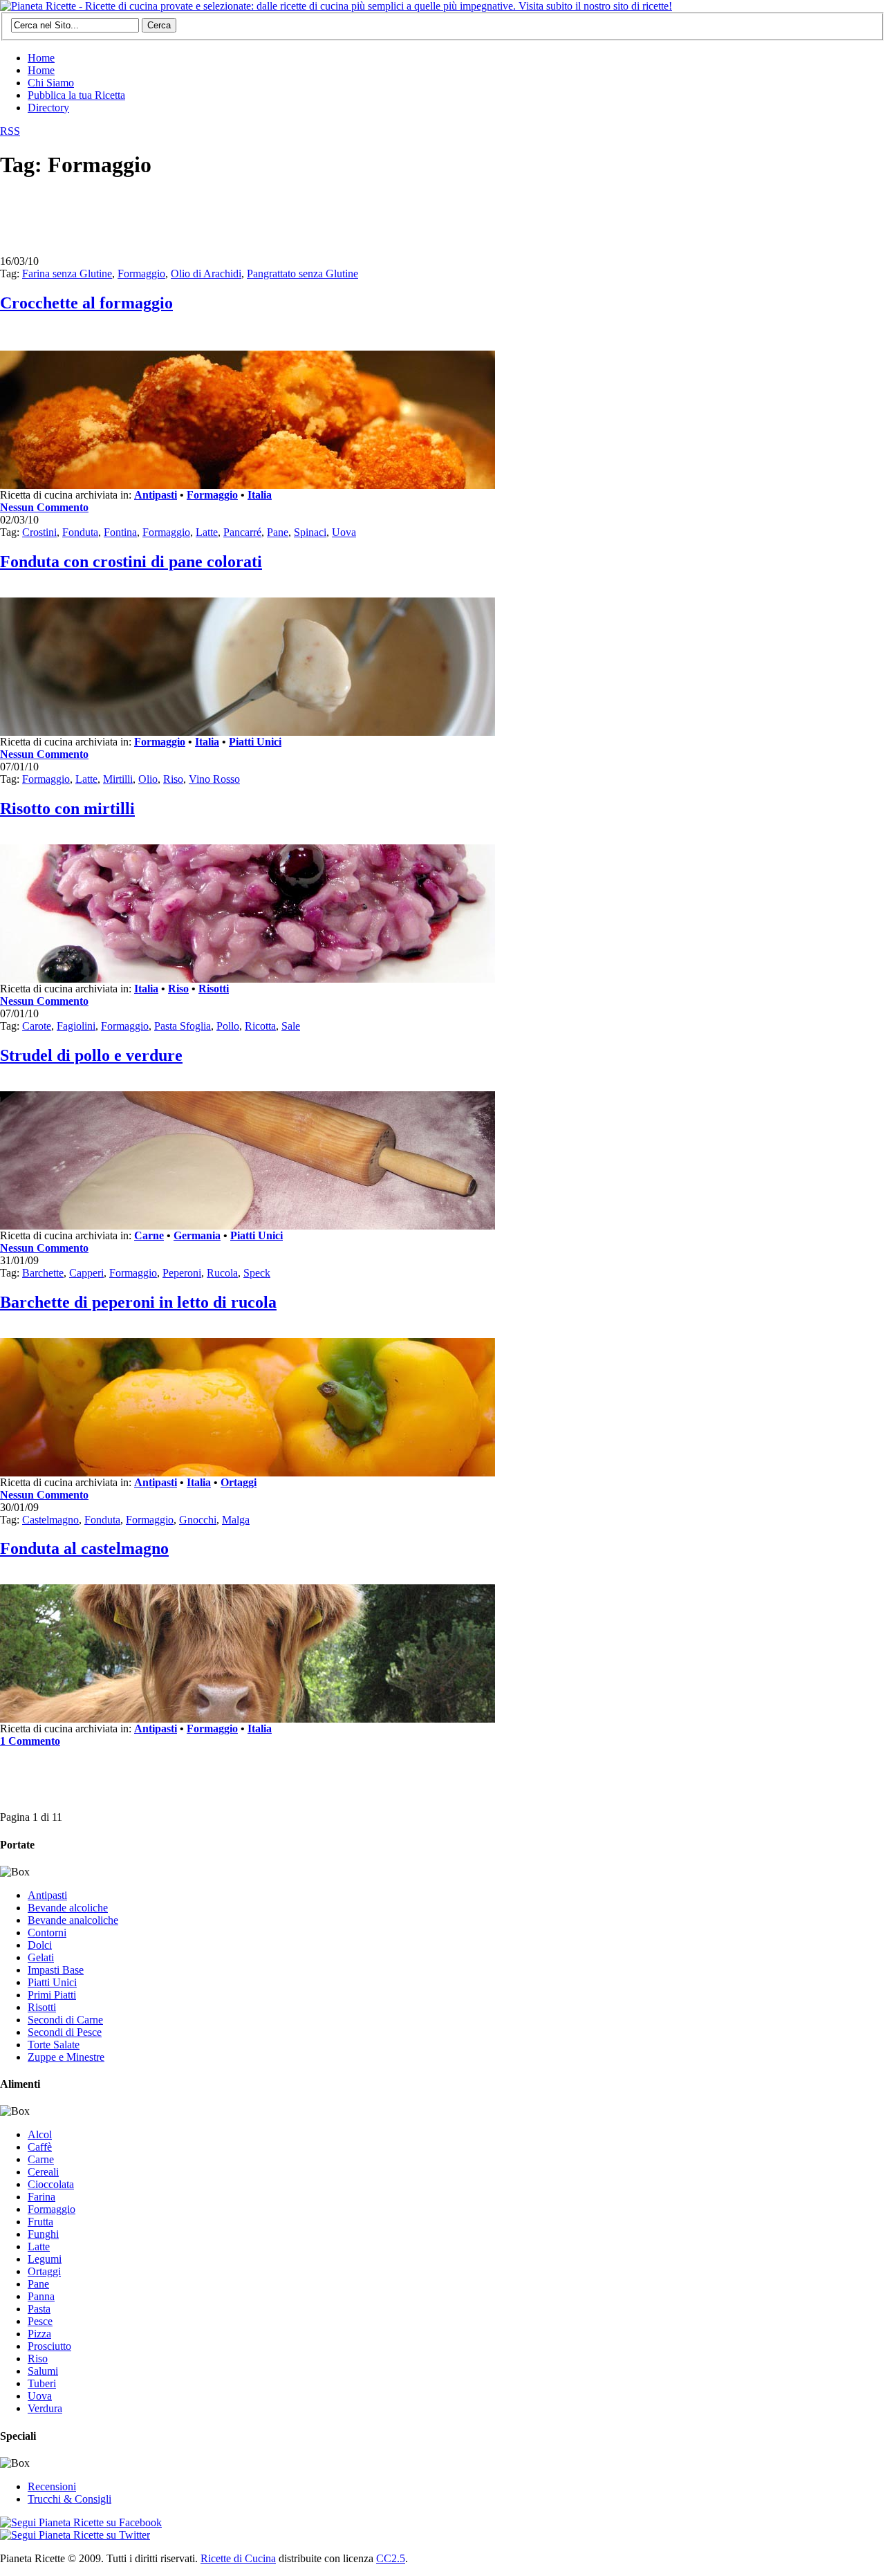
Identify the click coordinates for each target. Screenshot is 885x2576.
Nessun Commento (44, 507)
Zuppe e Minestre (66, 2057)
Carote (37, 1026)
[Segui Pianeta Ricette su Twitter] (75, 2535)
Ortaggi (239, 1482)
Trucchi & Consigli (69, 2499)
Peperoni (182, 1273)
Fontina (120, 532)
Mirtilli (118, 779)
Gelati (41, 1957)
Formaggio (141, 274)
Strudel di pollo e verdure (91, 1055)
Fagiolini (76, 1026)
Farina (41, 2197)
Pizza (39, 2334)
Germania (197, 1235)
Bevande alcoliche (68, 1908)
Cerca (159, 25)
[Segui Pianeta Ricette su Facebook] (81, 2522)
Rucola (222, 1273)
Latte (207, 532)
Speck (257, 1273)
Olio (148, 779)
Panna (41, 2296)
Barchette (43, 1273)
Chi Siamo (51, 83)
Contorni (47, 1933)
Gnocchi (198, 1520)
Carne (149, 1235)
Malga (236, 1520)
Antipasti (156, 495)
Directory (48, 108)
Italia (260, 495)
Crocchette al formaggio (86, 303)
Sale (291, 1026)
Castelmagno (50, 1520)
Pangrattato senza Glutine (302, 274)
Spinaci (310, 532)
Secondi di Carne (65, 2020)
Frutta (40, 2222)
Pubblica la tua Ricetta (76, 95)
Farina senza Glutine (67, 274)
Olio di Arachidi (206, 274)
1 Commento (30, 1741)
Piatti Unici (255, 742)
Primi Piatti (52, 1995)
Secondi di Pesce (65, 2032)
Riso (173, 779)
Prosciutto (49, 2346)
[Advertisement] (252, 223)
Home (41, 58)
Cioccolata (51, 2184)
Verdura (45, 2408)
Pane (278, 532)
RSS (10, 131)
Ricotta (260, 1026)
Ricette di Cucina (238, 2558)
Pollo (228, 1026)
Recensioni (52, 2486)
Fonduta (80, 532)
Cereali (43, 2172)
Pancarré (242, 532)
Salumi (43, 2371)
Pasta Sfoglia (183, 1026)
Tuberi (42, 2383)
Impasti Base (56, 1970)
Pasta (39, 2309)
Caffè (40, 2147)
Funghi (43, 2234)
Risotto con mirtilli (67, 808)
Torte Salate (54, 2045)
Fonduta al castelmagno (84, 1548)
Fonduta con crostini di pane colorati (131, 562)
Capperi (86, 1273)
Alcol (40, 2134)
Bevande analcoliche (73, 1920)
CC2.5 (391, 2558)
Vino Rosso (214, 779)
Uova (344, 532)
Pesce (40, 2321)
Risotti (214, 989)
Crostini (39, 532)
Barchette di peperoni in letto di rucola (138, 1302)
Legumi (45, 2259)
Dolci (40, 1945)
